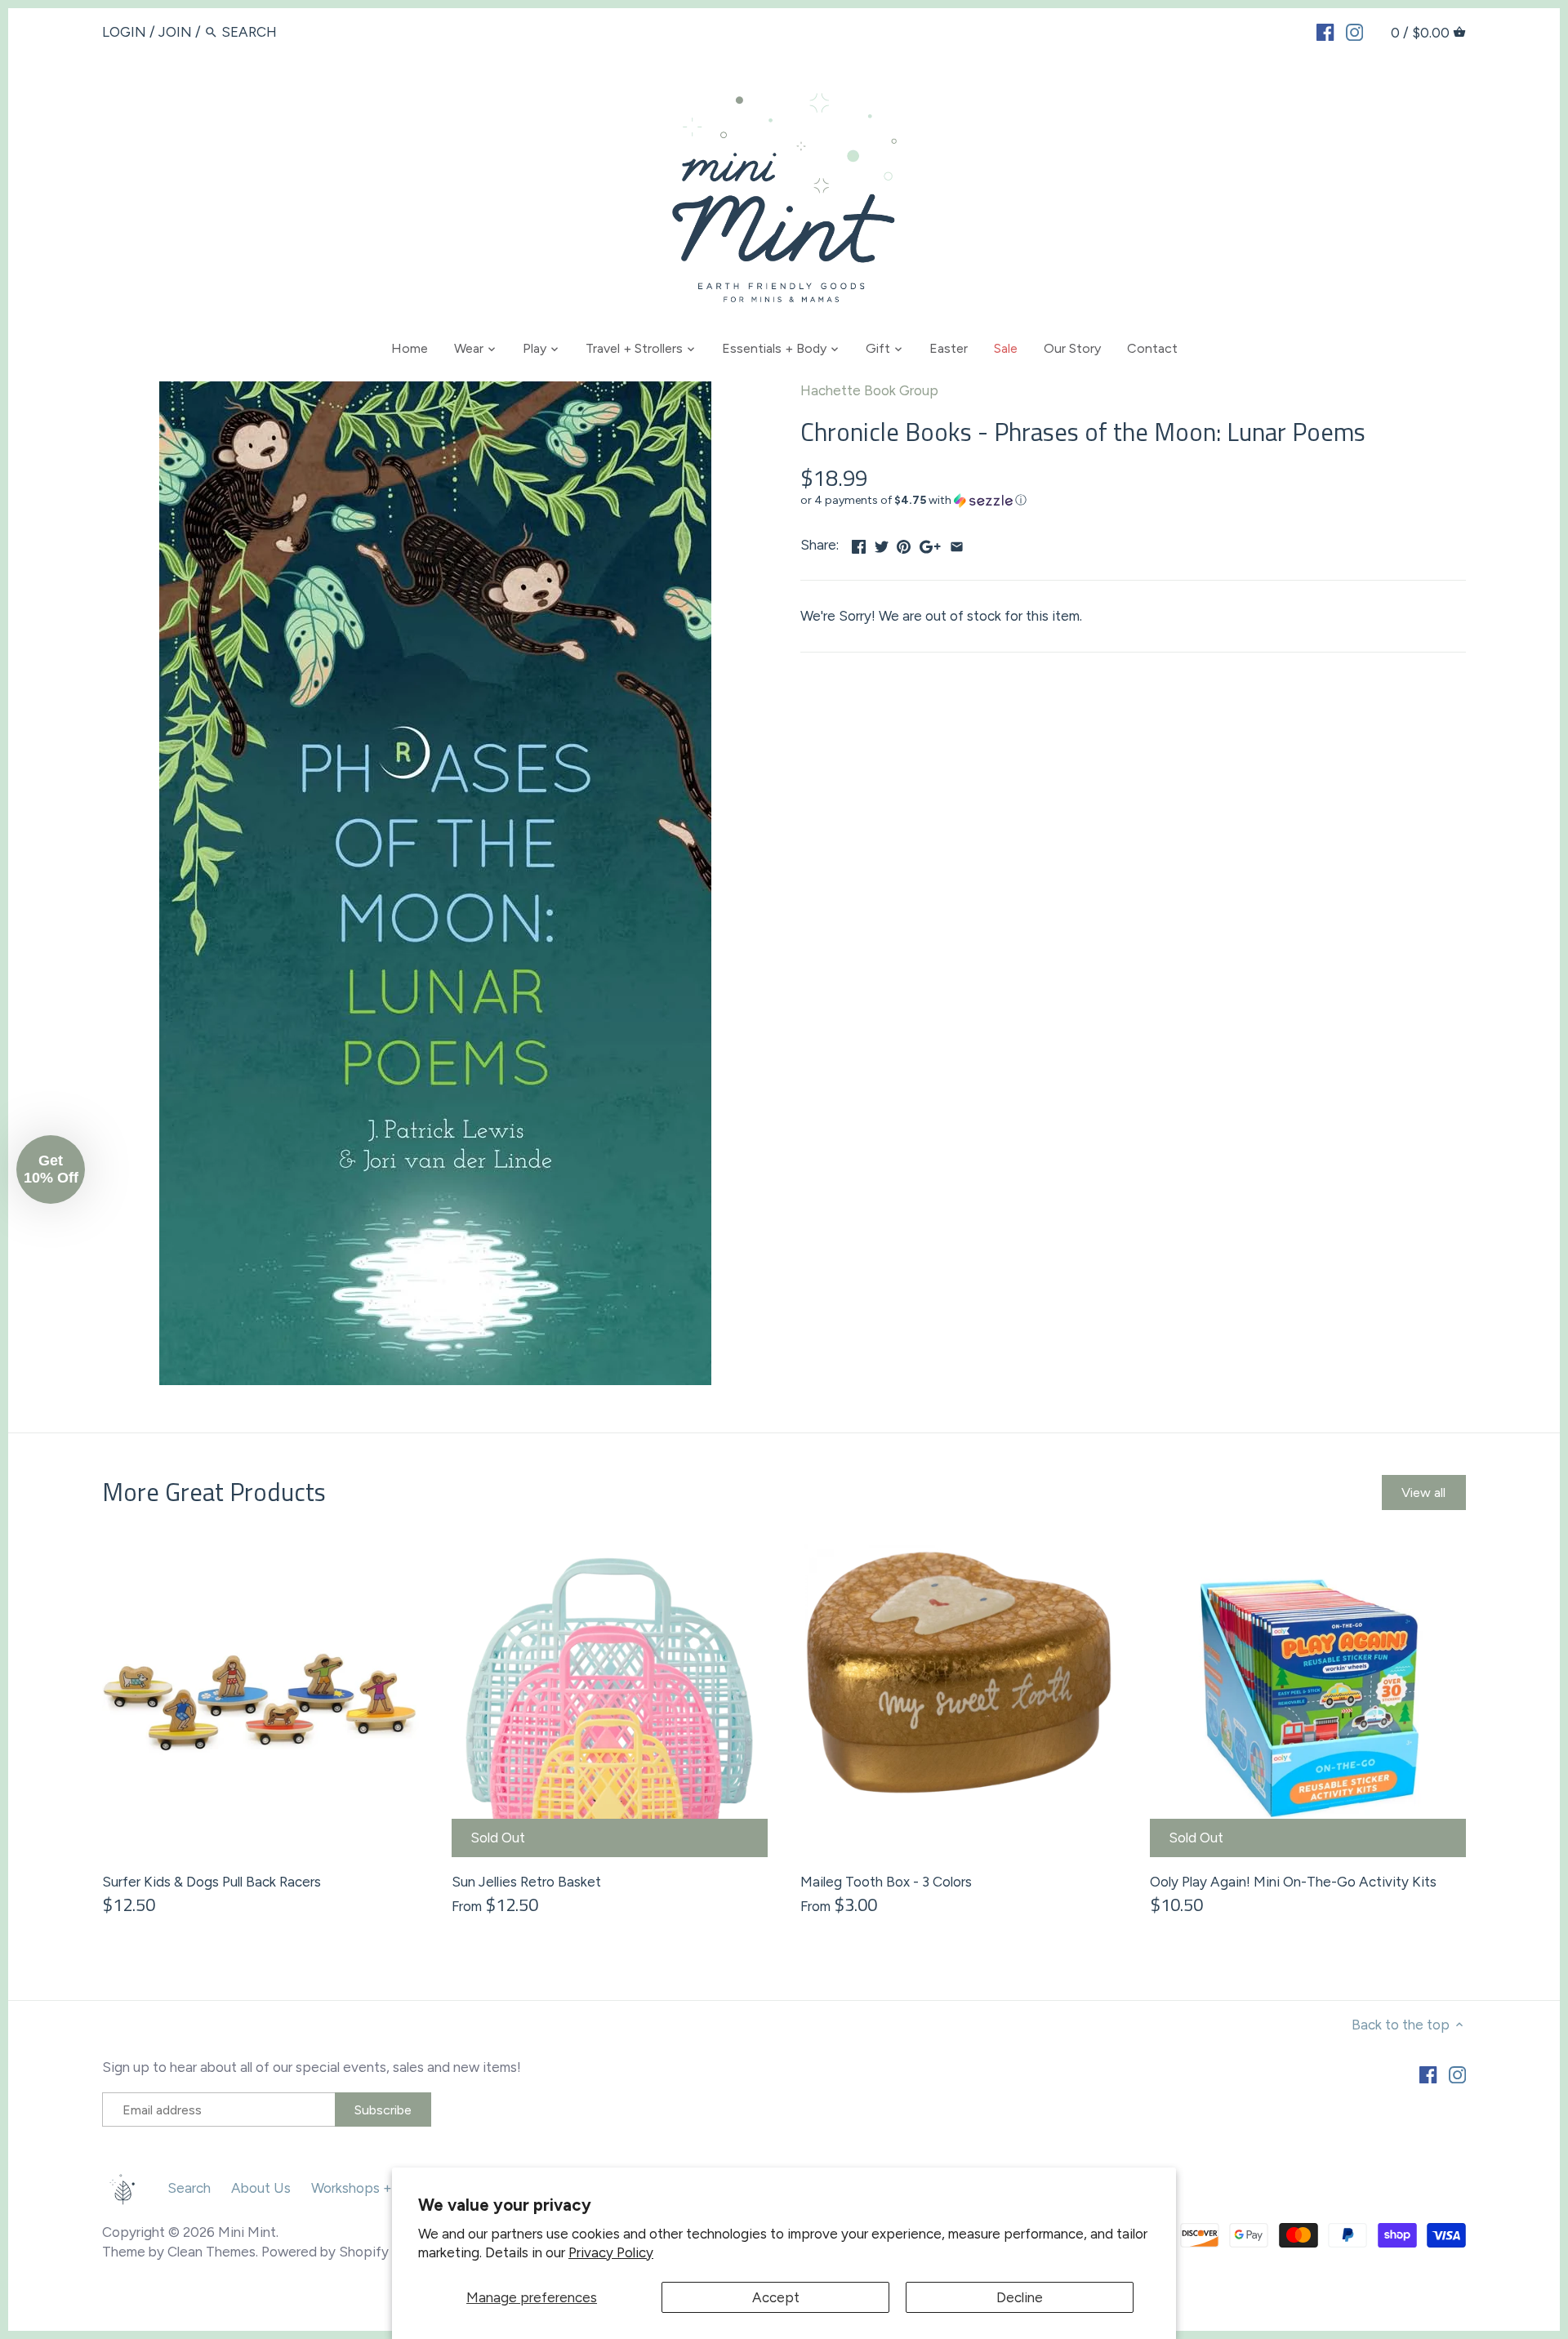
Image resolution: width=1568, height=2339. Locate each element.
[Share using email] (957, 543)
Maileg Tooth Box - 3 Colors (886, 1882)
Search (189, 2188)
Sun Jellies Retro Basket (526, 1882)
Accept (776, 2297)
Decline (1020, 2297)
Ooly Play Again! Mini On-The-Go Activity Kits (1293, 1882)
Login (124, 32)
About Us (261, 2188)
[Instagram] (1354, 31)
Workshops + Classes (377, 2188)
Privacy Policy (611, 2252)
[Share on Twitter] (882, 543)
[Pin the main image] (904, 543)
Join (175, 32)
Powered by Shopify (325, 2252)
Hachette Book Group (869, 390)
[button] (1133, 501)
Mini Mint (247, 2232)
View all (1423, 1493)
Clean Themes (212, 2252)
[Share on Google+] (930, 543)
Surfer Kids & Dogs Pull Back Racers (212, 1882)
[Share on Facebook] (859, 543)
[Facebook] (1325, 31)
